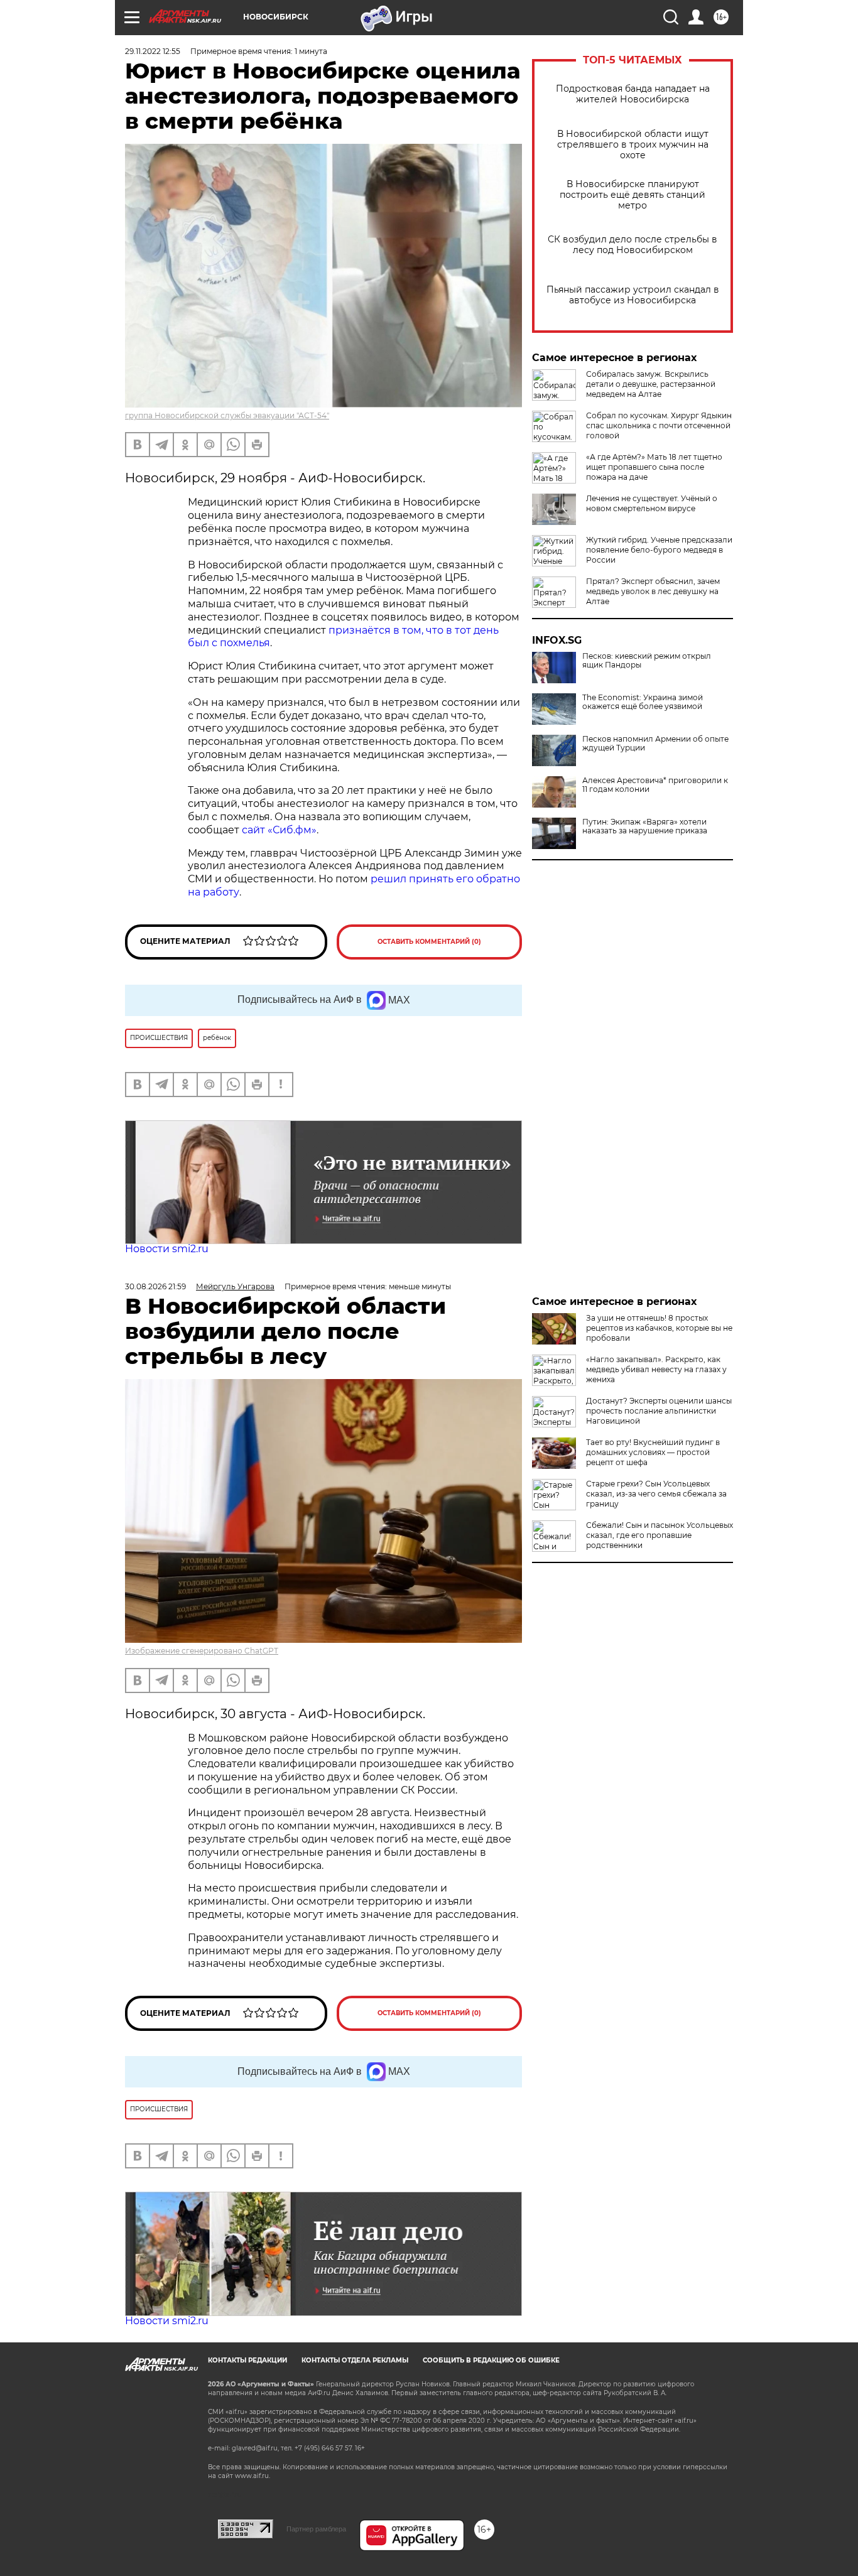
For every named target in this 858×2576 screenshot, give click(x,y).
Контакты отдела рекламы (355, 2360)
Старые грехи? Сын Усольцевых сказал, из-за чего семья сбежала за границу (656, 1494)
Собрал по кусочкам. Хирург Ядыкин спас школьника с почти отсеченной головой (659, 425)
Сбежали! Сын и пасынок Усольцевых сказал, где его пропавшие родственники (660, 1535)
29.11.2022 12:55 (153, 51)
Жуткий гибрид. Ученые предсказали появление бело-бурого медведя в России (659, 550)
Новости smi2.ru (167, 1249)
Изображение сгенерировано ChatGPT (202, 1651)
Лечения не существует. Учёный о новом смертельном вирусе (652, 503)
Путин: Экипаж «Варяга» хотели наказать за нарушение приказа (645, 826)
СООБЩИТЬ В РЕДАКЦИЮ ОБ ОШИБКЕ (491, 2360)
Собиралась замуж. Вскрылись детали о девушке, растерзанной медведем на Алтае (651, 384)
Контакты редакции (247, 2360)
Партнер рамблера (316, 2529)
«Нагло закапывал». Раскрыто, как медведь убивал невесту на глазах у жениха (656, 1369)
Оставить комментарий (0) (429, 942)
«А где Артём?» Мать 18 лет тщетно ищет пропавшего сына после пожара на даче (654, 467)
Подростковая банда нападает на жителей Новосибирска (633, 94)
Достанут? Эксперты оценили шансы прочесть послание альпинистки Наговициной (659, 1411)
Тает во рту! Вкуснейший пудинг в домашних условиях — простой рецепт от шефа (653, 1452)
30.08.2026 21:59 (155, 1286)
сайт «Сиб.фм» (279, 830)
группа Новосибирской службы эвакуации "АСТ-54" (227, 415)
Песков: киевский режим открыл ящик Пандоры (647, 661)
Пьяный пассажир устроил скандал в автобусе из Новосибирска (633, 295)
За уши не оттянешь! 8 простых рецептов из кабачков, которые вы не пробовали (659, 1328)
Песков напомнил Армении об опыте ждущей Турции (655, 744)
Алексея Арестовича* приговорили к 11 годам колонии (655, 785)
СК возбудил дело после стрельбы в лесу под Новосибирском (633, 245)
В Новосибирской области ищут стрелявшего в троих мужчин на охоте (633, 145)
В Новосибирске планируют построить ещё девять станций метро (633, 195)
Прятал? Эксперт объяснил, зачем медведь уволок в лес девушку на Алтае (653, 591)
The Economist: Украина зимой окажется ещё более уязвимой (643, 702)
